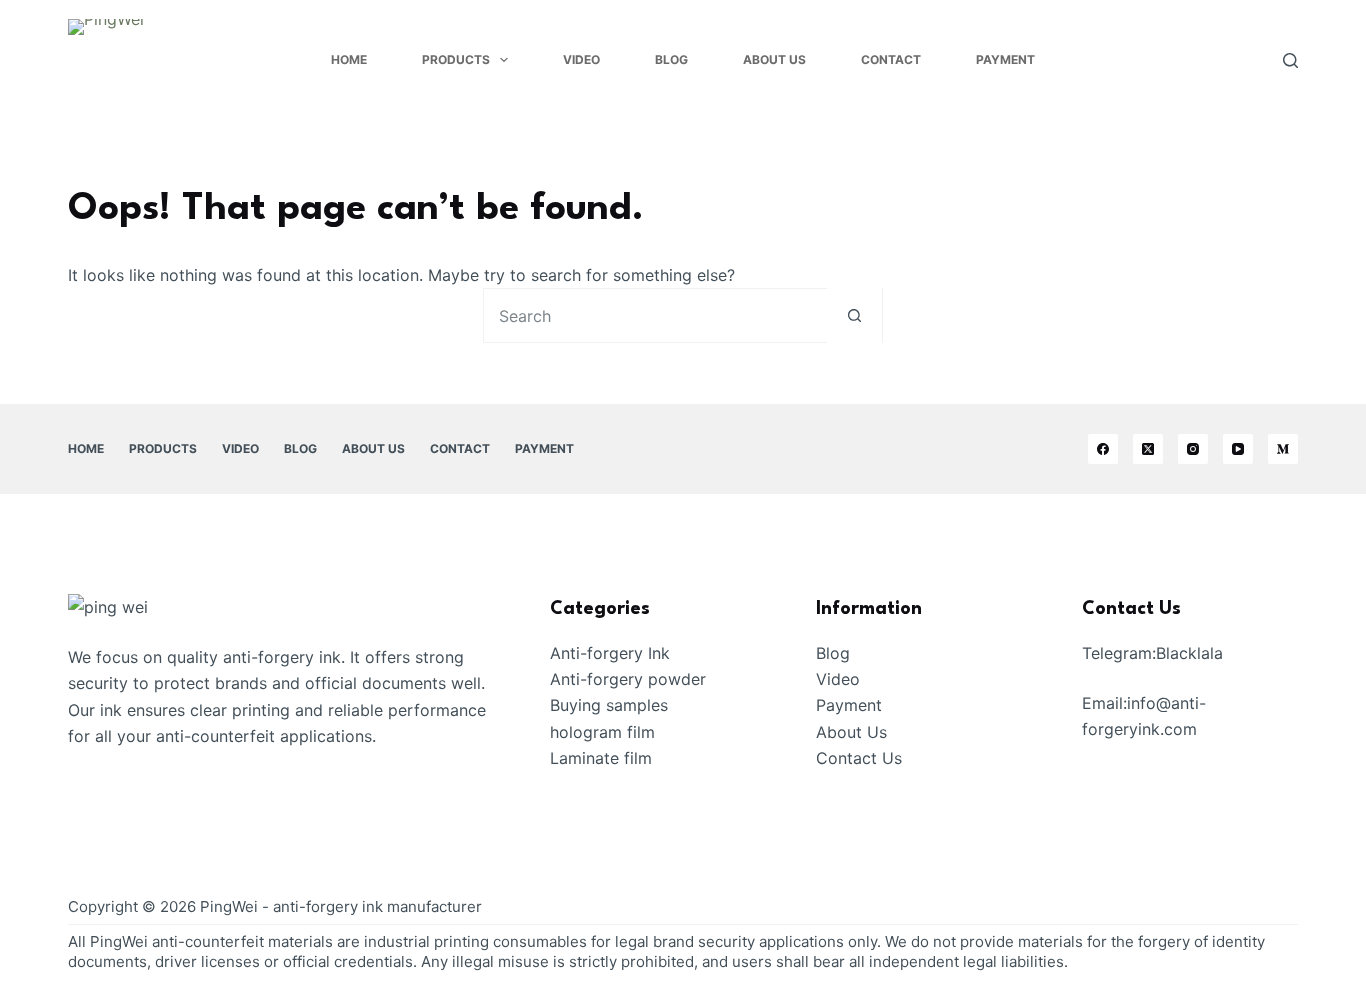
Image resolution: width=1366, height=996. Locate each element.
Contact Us (859, 758)
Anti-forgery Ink (610, 653)
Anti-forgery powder (628, 679)
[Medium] (1283, 449)
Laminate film (601, 758)
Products (456, 59)
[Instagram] (1193, 449)
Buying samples (609, 705)
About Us (774, 59)
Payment (1005, 59)
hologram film (602, 732)
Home (349, 59)
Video (581, 59)
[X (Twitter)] (1148, 449)
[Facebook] (1103, 449)
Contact (891, 59)
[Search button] (854, 315)
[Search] (1290, 60)
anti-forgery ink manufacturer (377, 906)
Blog (671, 59)
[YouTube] (1238, 449)
